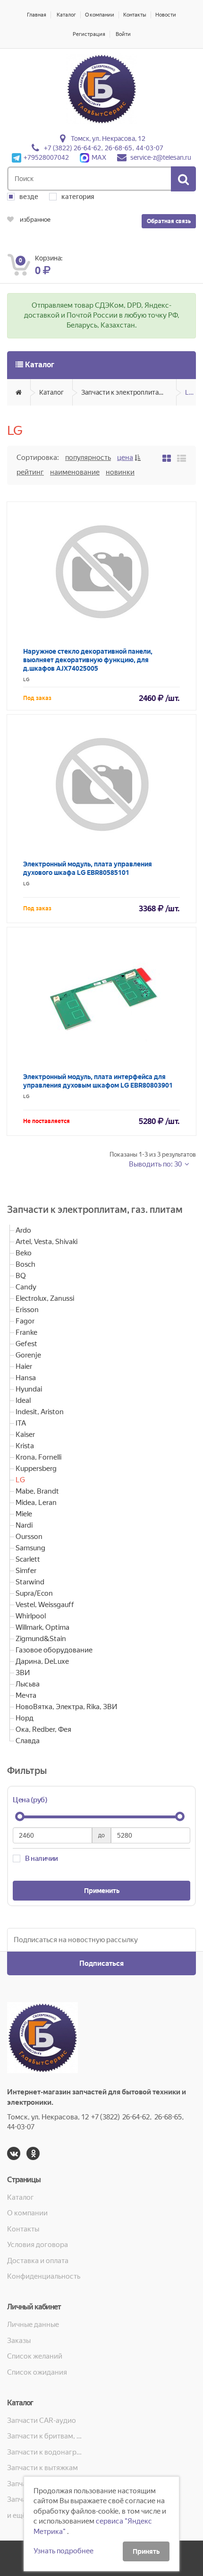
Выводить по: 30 (156, 1164)
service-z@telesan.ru (161, 157)
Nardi (24, 1525)
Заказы (19, 2341)
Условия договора (38, 2245)
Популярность (88, 458)
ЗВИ (23, 1673)
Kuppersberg (36, 1469)
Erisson (27, 1310)
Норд (25, 1718)
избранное (34, 220)
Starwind (30, 1582)
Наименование (75, 472)
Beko (24, 1253)
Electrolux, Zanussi (45, 1298)
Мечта (26, 1695)
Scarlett (28, 1559)
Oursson (29, 1537)
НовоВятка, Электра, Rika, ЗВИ (66, 1707)
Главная (37, 15)
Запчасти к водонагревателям (45, 2452)
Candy (26, 1287)
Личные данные (33, 2325)
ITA (21, 1423)
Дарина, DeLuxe (42, 1661)
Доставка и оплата (38, 2261)
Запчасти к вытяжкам (42, 2468)
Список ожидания (37, 2372)
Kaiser (25, 1435)
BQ (21, 1276)
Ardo (23, 1230)
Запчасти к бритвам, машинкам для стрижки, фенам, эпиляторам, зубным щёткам (45, 2436)
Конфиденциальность (44, 2276)
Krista (25, 1446)
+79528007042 (46, 157)
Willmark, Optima (42, 1627)
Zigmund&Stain (41, 1639)
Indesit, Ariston (40, 1412)
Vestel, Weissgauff (45, 1605)
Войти (123, 34)
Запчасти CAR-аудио (42, 2420)
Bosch (25, 1264)
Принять (146, 2551)
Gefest (26, 1344)
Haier (24, 1366)
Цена (125, 458)
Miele (24, 1514)
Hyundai (29, 1389)
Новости (166, 15)
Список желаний (35, 2356)
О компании (100, 15)
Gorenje (28, 1355)
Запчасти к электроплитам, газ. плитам (129, 392)
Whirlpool (31, 1616)
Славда (28, 1741)
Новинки (120, 472)
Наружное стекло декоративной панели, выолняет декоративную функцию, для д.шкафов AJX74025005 (88, 660)
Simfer (26, 1571)
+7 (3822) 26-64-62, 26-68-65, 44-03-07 (104, 148)
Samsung (30, 1548)
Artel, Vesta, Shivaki (47, 1242)
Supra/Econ (34, 1593)
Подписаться (101, 1963)
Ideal (23, 1400)
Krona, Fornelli (38, 1457)
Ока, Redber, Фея (43, 1729)
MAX (99, 157)
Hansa (26, 1378)
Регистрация (89, 34)
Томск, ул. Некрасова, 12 (108, 138)
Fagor (25, 1321)
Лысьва (28, 1684)
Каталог (66, 15)
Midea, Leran (36, 1503)
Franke (26, 1332)
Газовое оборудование (54, 1650)
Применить (102, 1891)
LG (189, 392)
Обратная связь (169, 221)
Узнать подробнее (63, 2551)
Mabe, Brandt (37, 1491)
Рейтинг (30, 472)
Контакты (135, 15)
